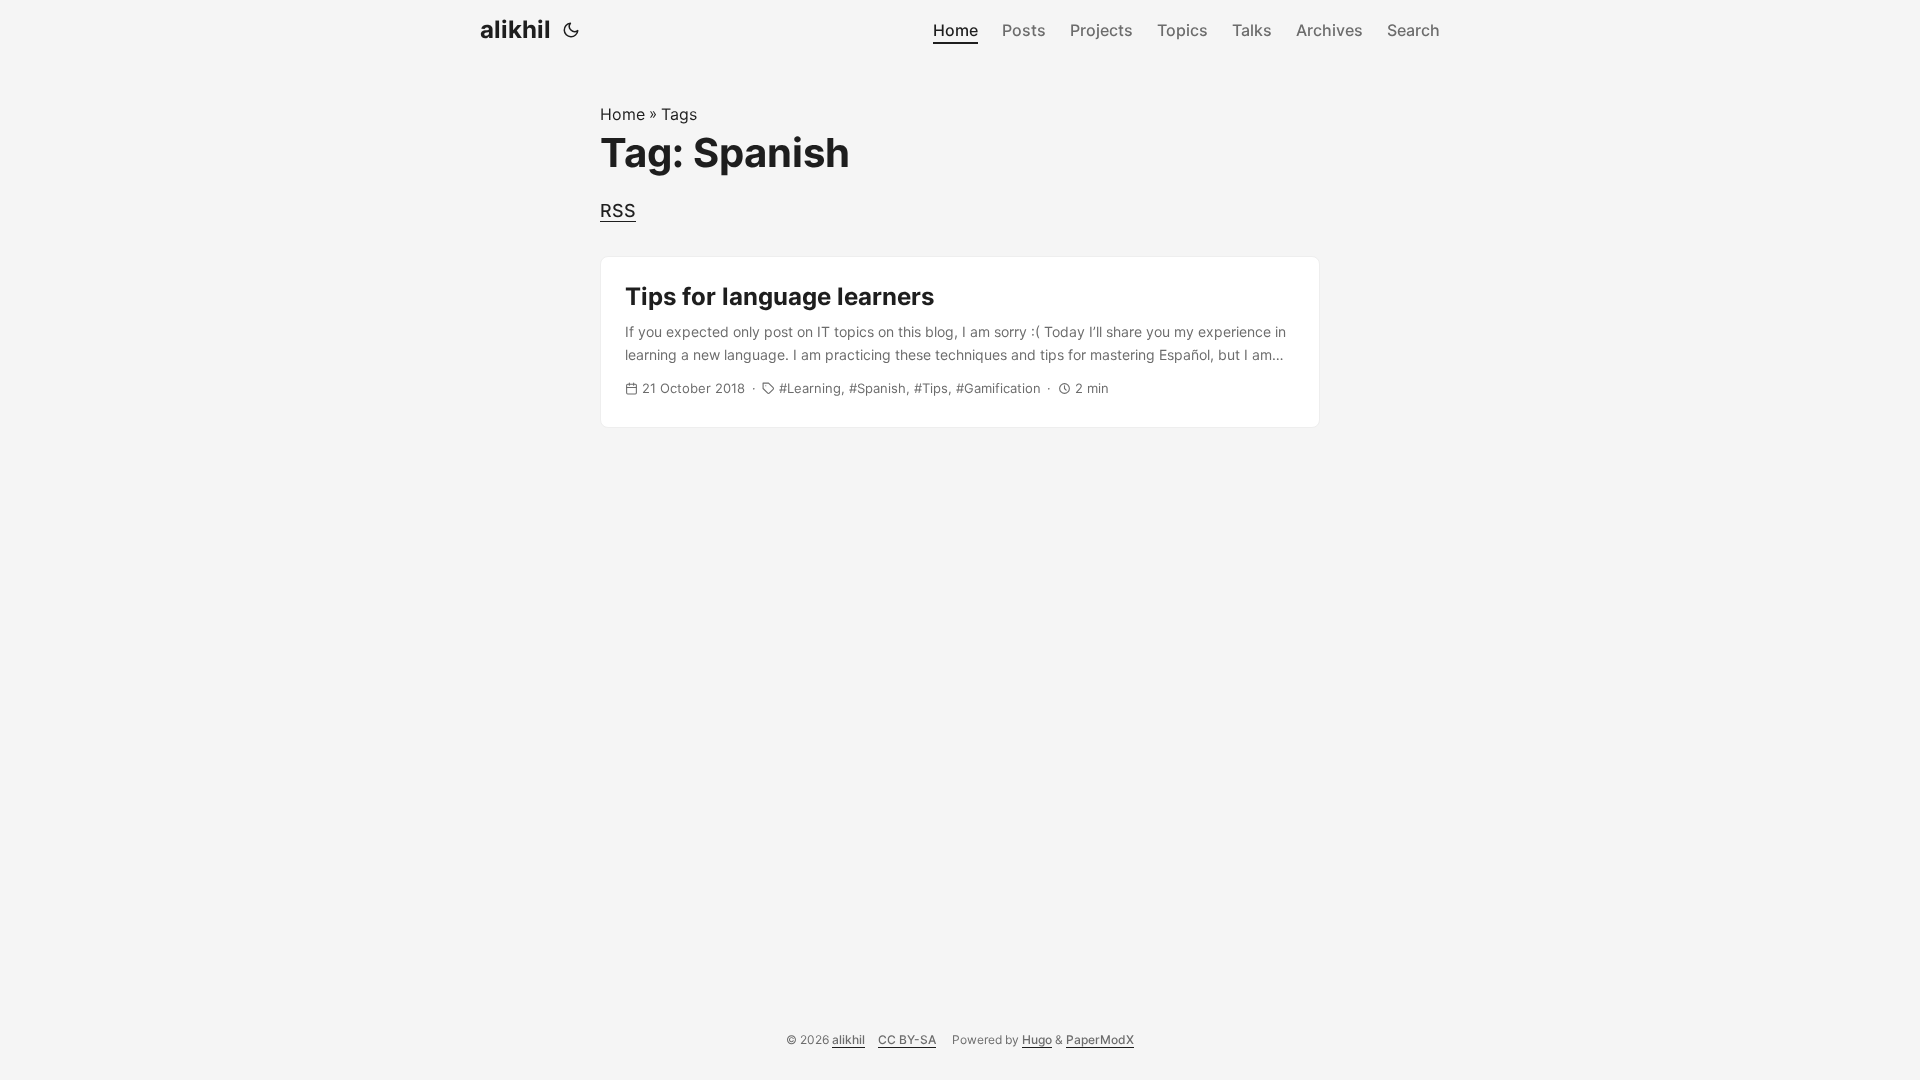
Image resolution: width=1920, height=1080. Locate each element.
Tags (679, 114)
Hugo (1037, 1039)
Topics (1182, 30)
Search (1413, 30)
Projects (1101, 30)
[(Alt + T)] (571, 30)
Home (955, 30)
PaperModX (1100, 1039)
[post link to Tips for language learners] (960, 342)
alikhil (515, 29)
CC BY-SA (907, 1039)
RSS (618, 210)
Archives (1329, 30)
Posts (1024, 30)
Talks (1252, 30)
